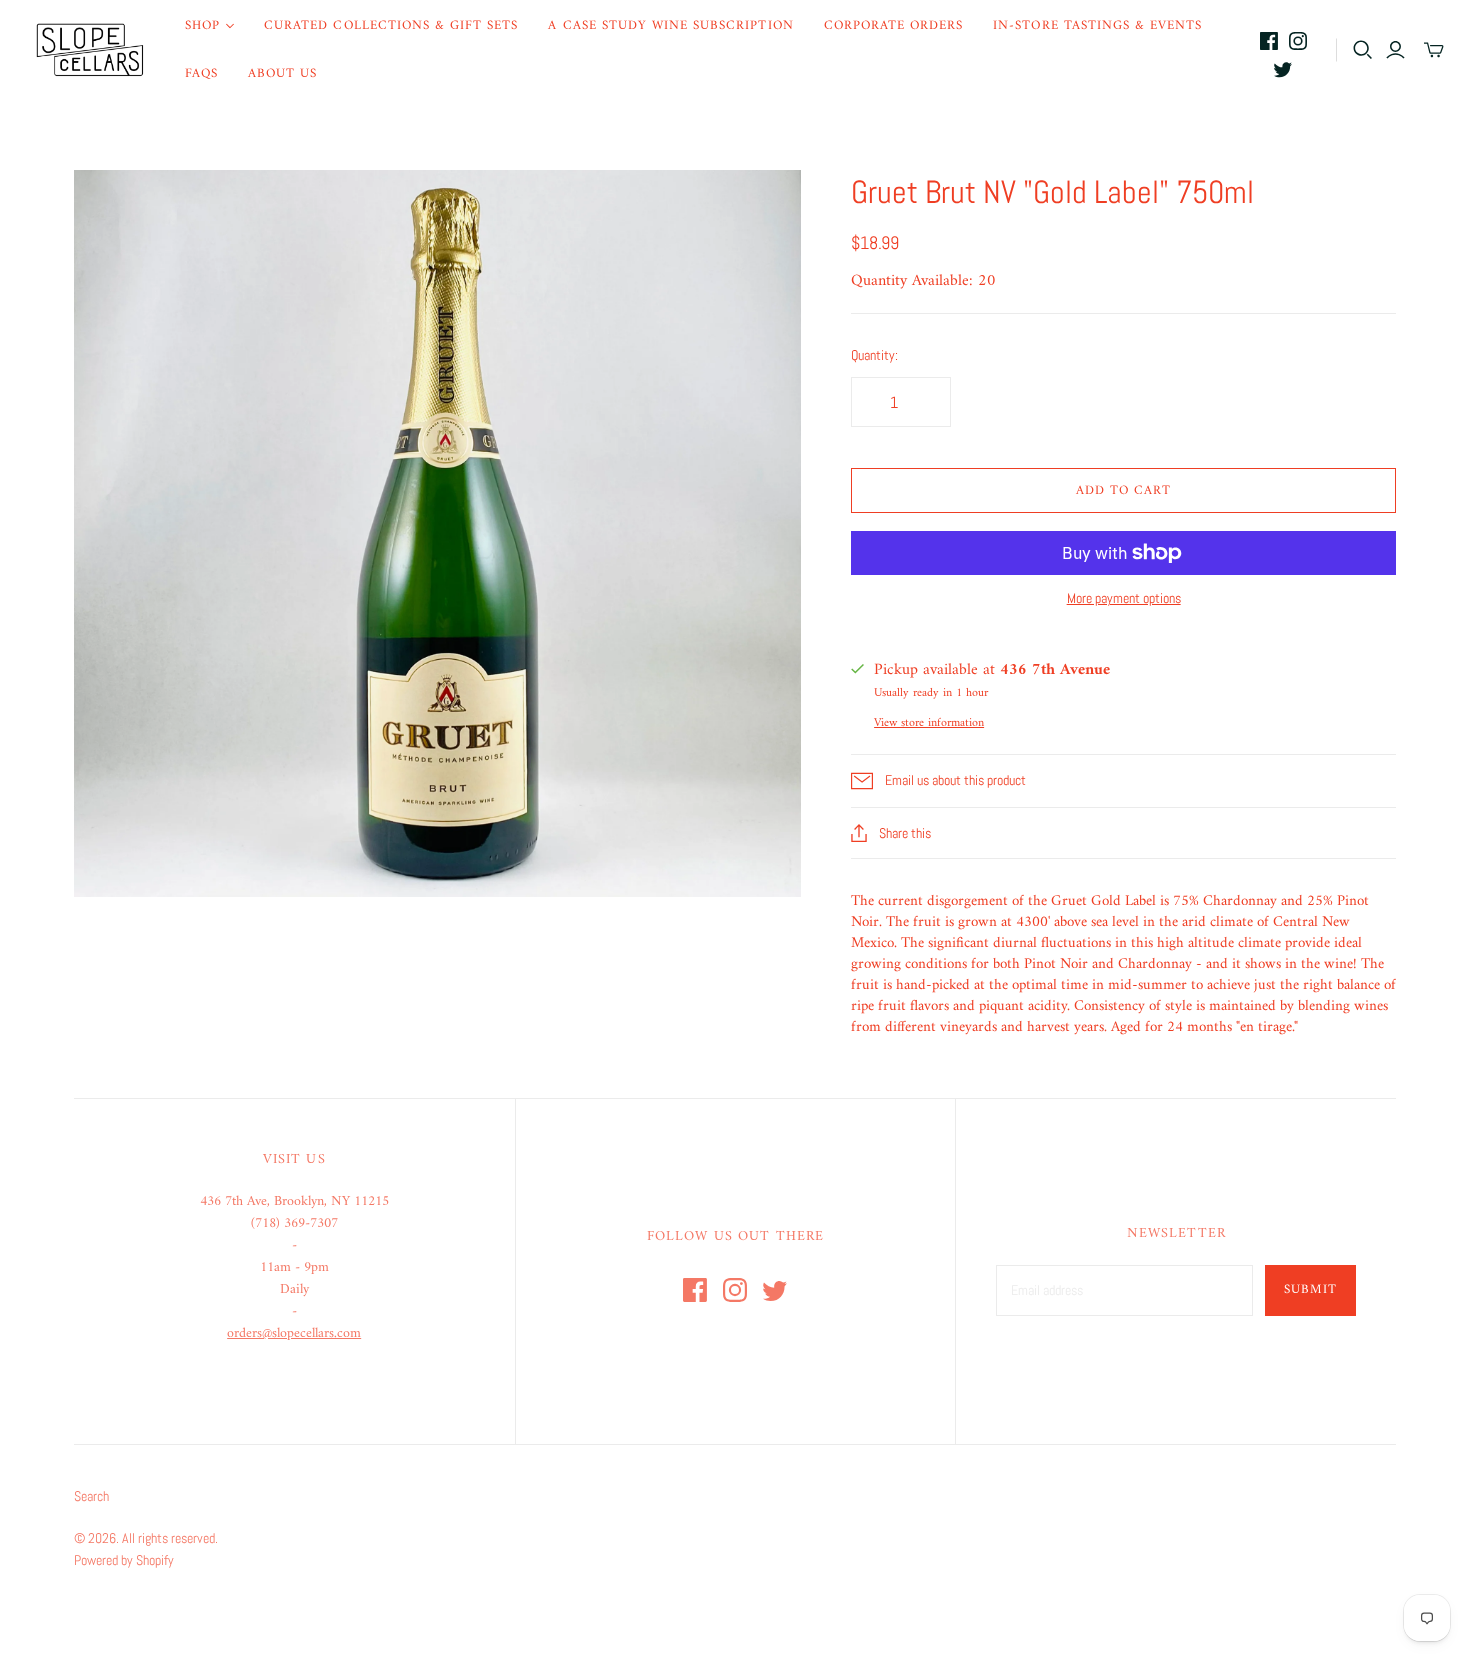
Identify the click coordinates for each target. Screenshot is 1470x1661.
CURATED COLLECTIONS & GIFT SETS (391, 25)
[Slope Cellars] (90, 50)
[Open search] (1363, 50)
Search (91, 1496)
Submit (1310, 1289)
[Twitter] (1283, 69)
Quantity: (874, 355)
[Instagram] (1298, 41)
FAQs (201, 73)
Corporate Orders (894, 25)
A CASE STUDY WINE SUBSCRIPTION (670, 25)
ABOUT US (282, 73)
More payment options (1124, 598)
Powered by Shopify (124, 1560)
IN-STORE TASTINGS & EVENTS (1097, 25)
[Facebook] (1269, 41)
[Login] (1395, 50)
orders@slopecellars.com (294, 1333)
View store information (929, 723)
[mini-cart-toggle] (1434, 50)
